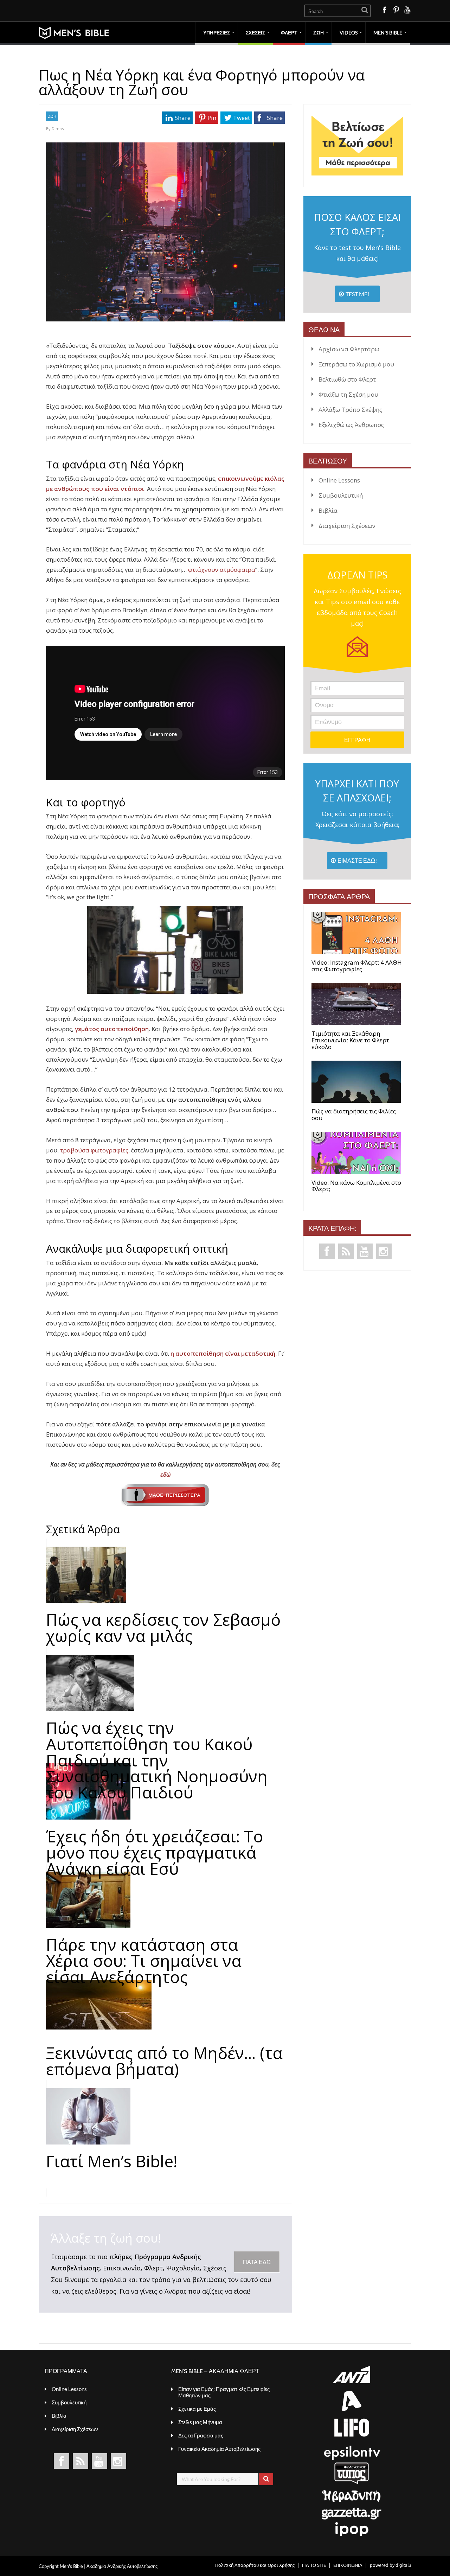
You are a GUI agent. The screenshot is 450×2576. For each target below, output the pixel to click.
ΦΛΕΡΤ (289, 33)
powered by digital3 (391, 2565)
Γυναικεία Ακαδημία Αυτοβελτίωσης (219, 2449)
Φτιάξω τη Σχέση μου (348, 394)
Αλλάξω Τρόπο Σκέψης (350, 410)
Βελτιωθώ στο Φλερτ (347, 379)
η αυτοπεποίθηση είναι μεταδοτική (223, 1353)
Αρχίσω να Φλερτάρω (349, 349)
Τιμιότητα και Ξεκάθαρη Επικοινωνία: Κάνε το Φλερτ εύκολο (350, 1040)
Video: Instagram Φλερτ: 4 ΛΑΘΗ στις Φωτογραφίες (357, 966)
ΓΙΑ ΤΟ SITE (314, 2565)
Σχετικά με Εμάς (197, 2409)
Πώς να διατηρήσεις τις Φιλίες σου (354, 1115)
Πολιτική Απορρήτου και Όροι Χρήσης (255, 2565)
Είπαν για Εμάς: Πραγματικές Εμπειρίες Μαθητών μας (224, 2392)
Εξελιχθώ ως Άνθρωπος (351, 425)
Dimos (58, 129)
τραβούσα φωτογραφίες (94, 1150)
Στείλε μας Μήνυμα (200, 2422)
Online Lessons (339, 480)
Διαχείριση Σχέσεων (347, 526)
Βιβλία (328, 510)
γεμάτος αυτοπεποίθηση (112, 1029)
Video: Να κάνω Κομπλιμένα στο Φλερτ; (356, 1186)
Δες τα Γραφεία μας (201, 2435)
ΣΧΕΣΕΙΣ (255, 33)
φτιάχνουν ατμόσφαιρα (222, 570)
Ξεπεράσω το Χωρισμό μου (356, 364)
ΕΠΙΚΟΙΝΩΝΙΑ (348, 2565)
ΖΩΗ (319, 33)
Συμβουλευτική (341, 495)
